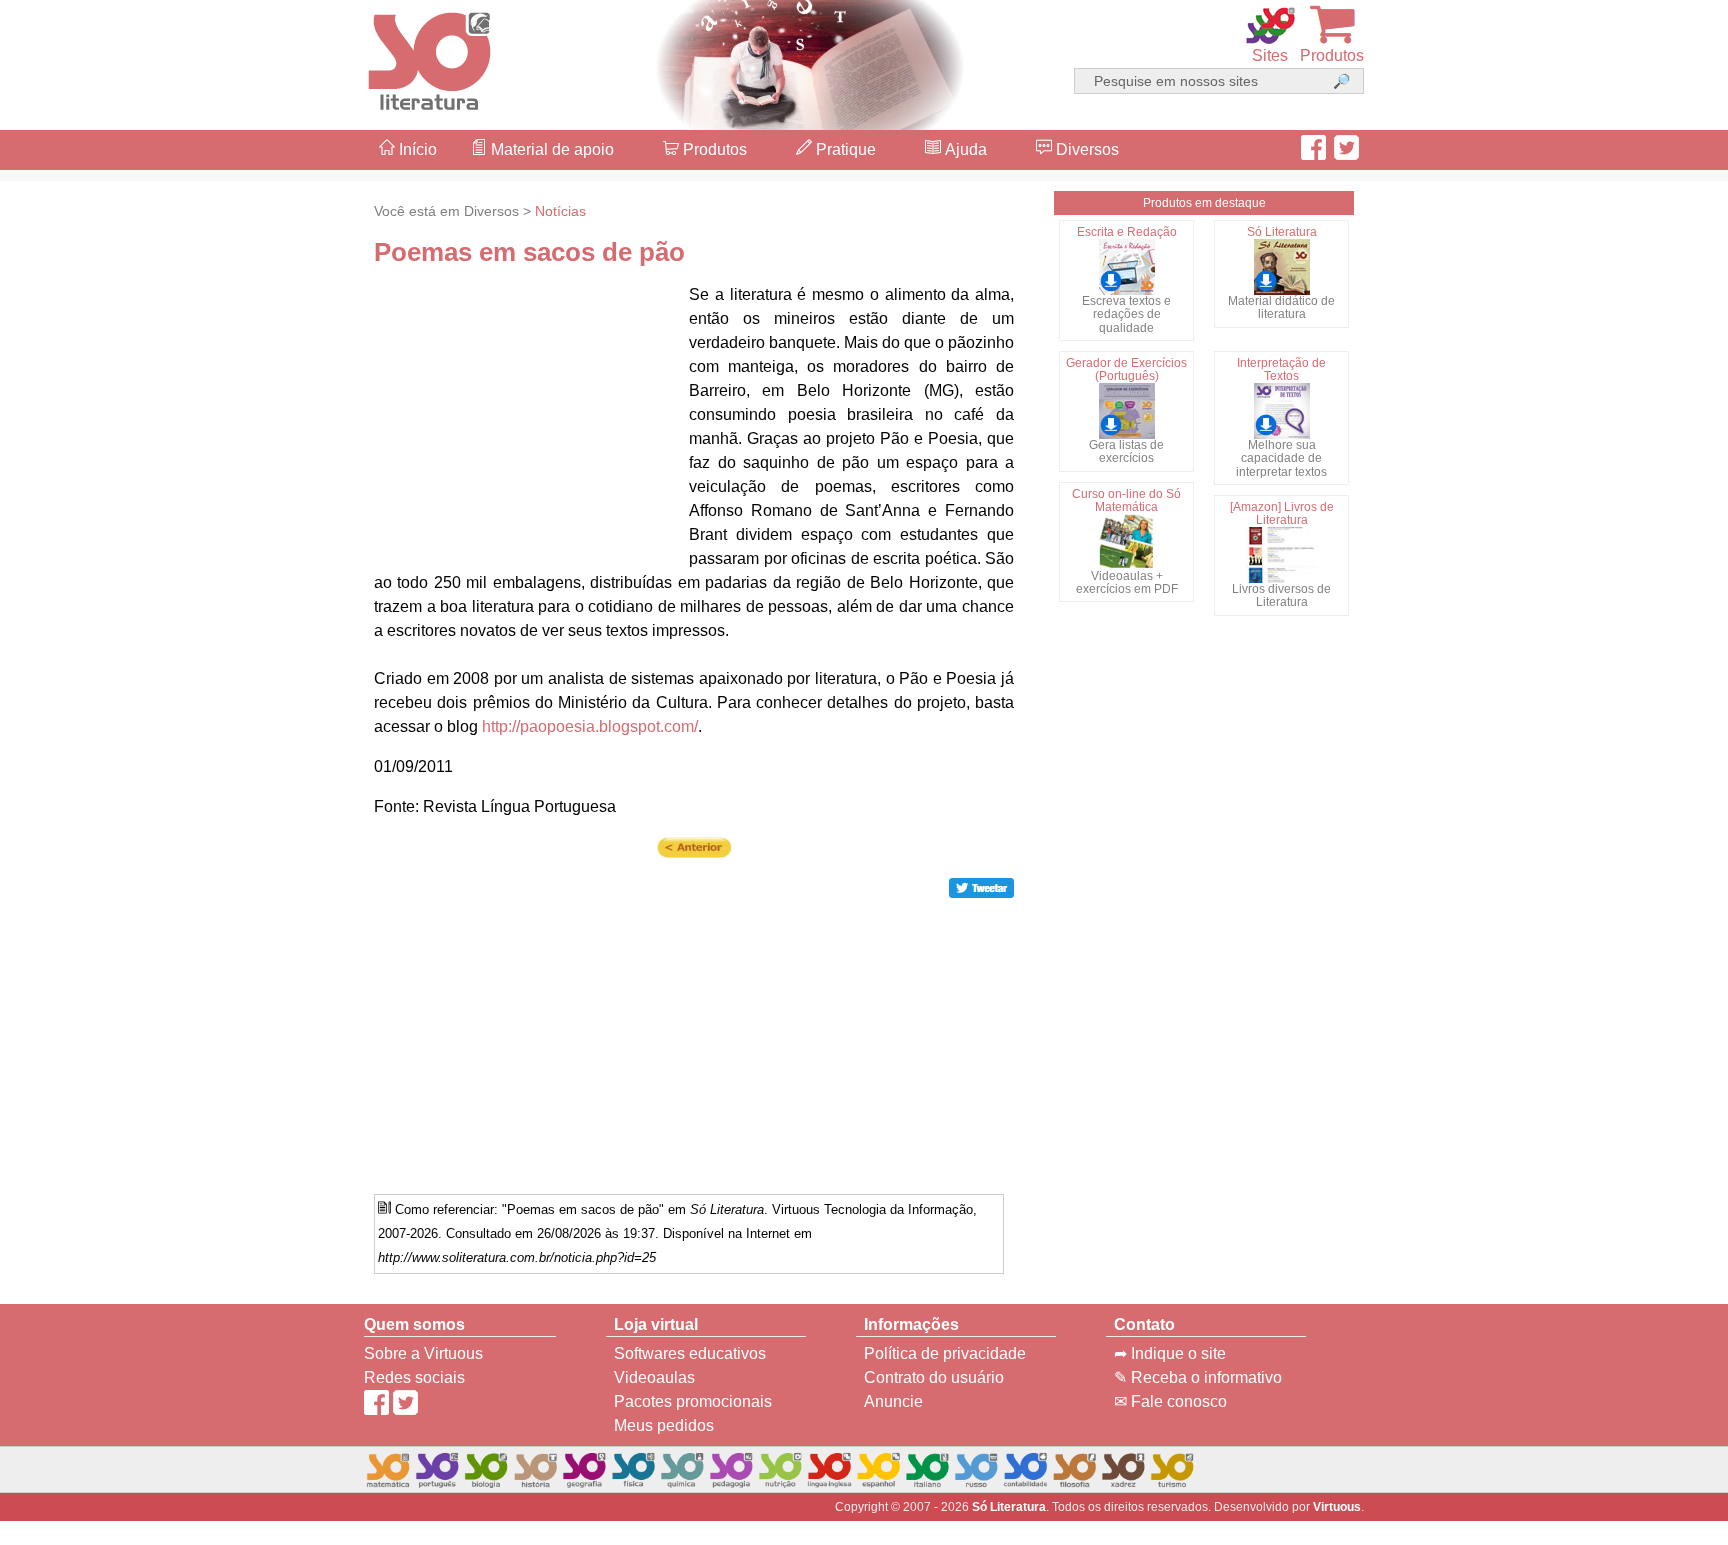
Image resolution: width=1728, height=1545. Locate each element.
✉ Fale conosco (1170, 1401)
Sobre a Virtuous (423, 1353)
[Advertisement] (1648, 773)
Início (416, 149)
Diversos (1085, 149)
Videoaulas (654, 1377)
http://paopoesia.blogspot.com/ (590, 726)
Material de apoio (550, 149)
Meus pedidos (664, 1425)
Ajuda (964, 149)
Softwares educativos (690, 1353)
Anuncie (893, 1401)
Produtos (713, 149)
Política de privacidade (945, 1353)
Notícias (560, 211)
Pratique (844, 149)
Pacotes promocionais (693, 1401)
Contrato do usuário (934, 1377)
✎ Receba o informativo (1198, 1377)
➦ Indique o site (1170, 1353)
